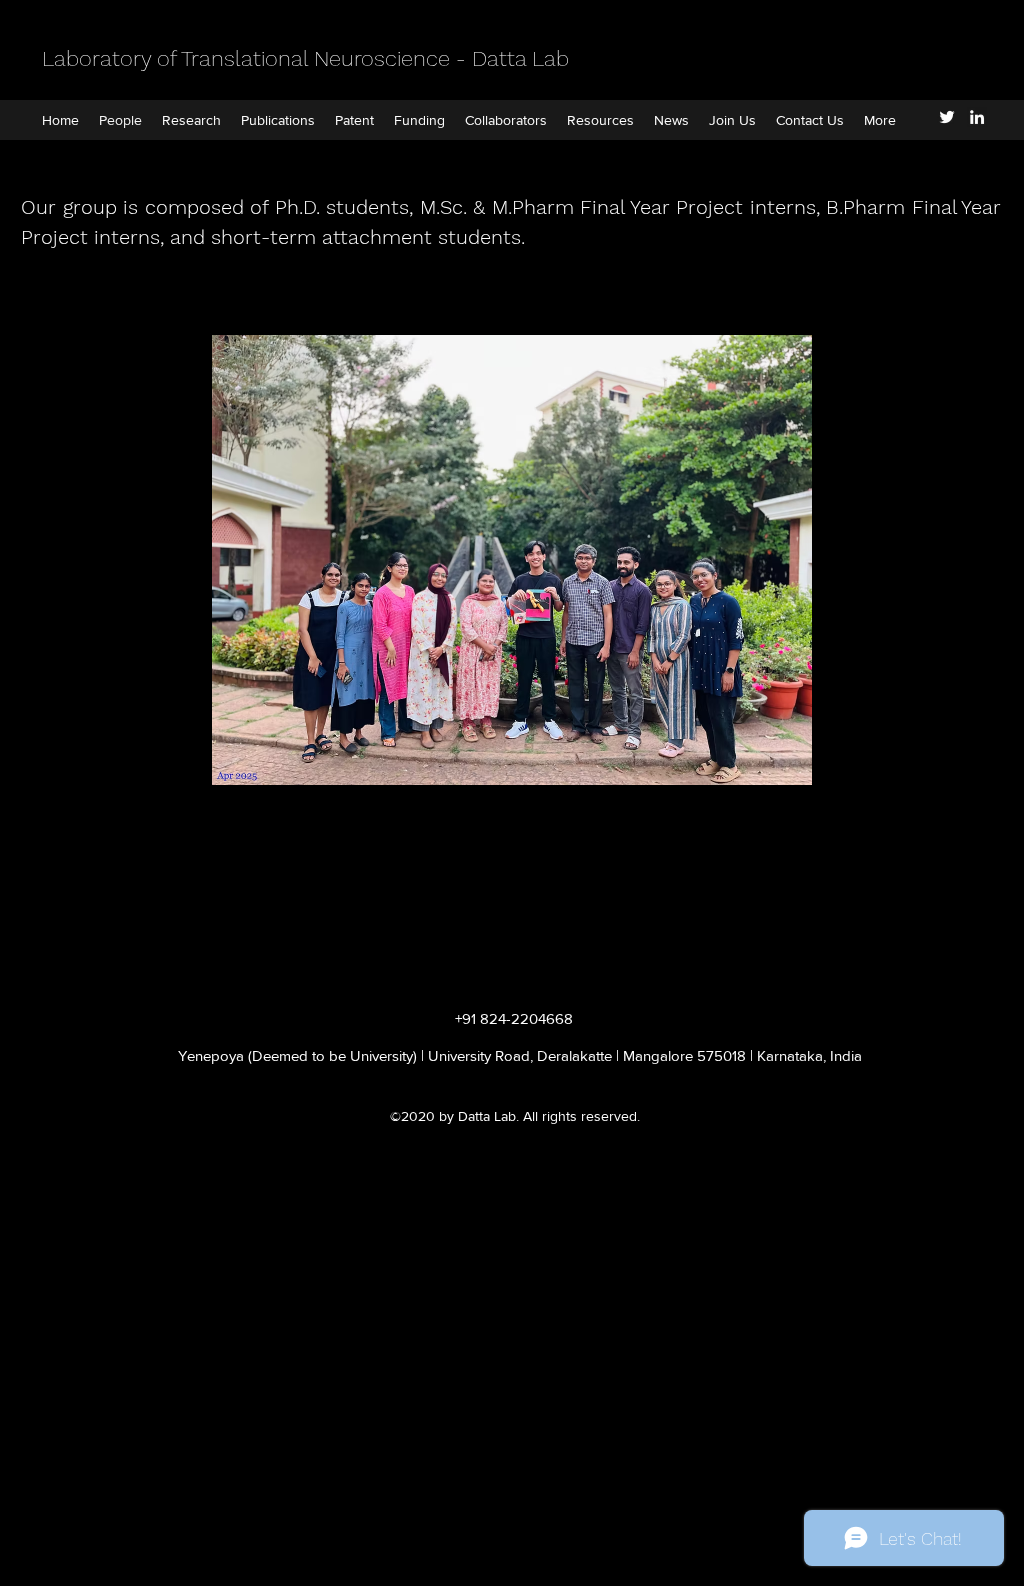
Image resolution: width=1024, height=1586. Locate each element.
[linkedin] (977, 117)
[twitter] (947, 117)
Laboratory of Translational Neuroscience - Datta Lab (305, 58)
